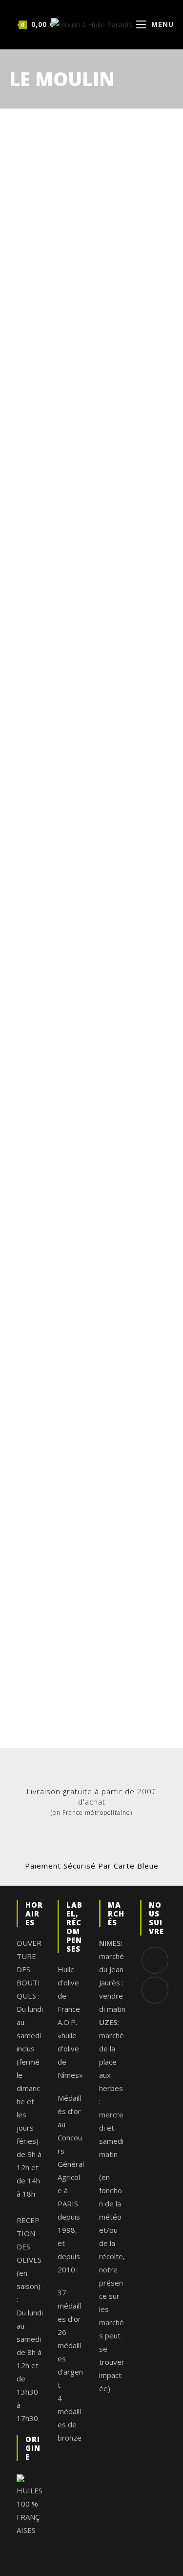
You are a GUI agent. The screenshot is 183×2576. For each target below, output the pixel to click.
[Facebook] (155, 1960)
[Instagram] (155, 1990)
